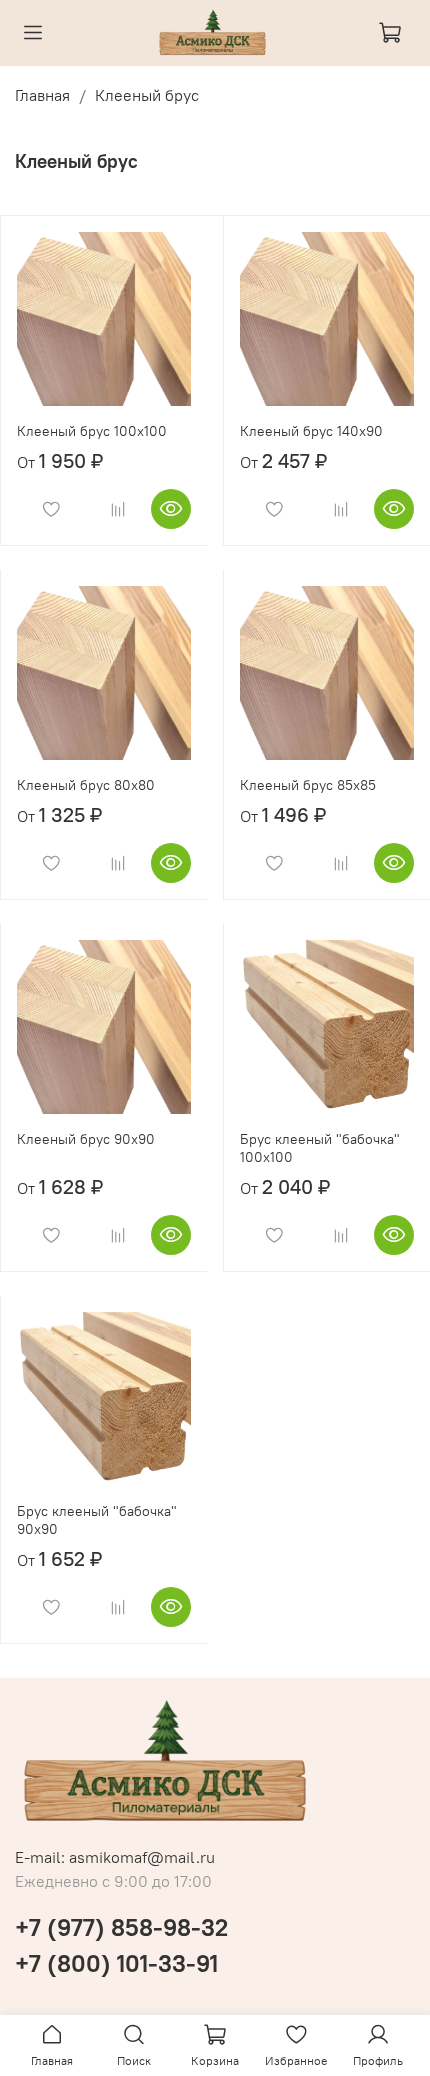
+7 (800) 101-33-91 (116, 1963)
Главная (42, 95)
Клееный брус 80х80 (86, 785)
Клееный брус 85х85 (308, 785)
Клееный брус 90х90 (86, 1139)
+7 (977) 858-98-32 (121, 1927)
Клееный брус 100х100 (92, 431)
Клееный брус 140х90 (311, 431)
